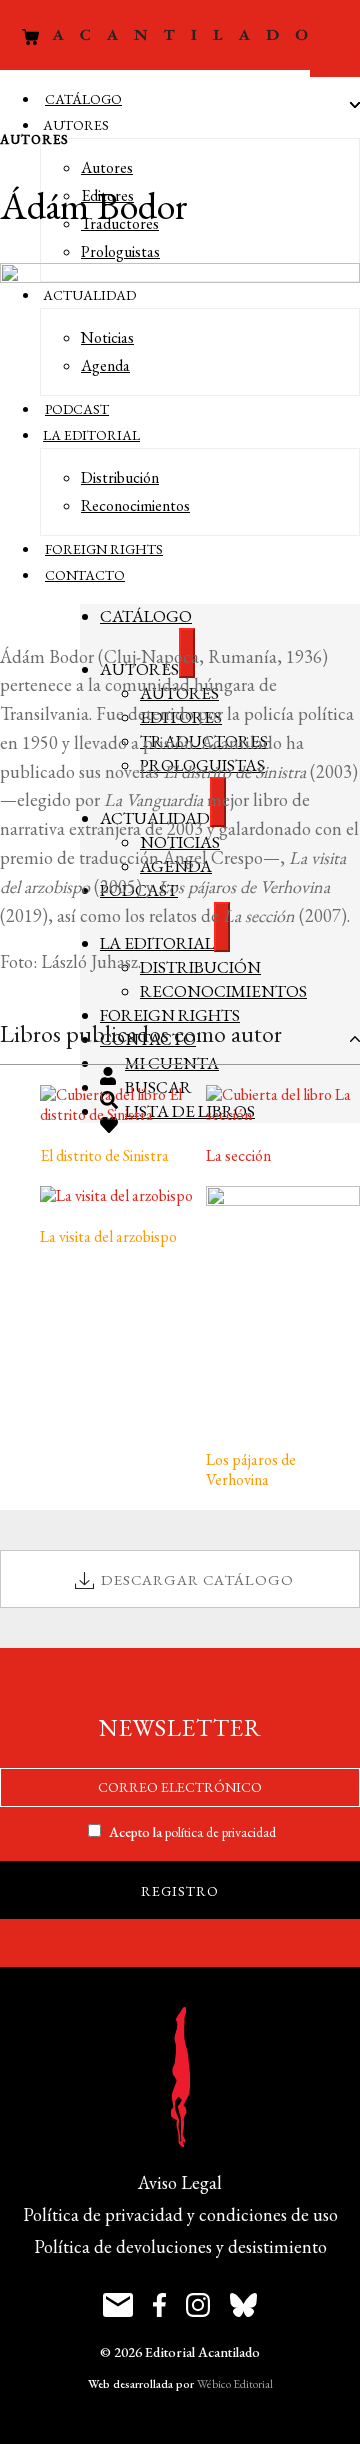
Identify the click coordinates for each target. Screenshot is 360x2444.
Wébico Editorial (235, 2384)
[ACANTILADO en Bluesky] (243, 2307)
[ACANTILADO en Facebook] (159, 2307)
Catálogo (83, 99)
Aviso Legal (180, 2182)
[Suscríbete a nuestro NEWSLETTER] (118, 2307)
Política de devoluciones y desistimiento (180, 2246)
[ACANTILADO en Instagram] (198, 2307)
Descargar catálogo (197, 1579)
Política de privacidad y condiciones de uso (180, 2214)
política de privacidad (220, 1832)
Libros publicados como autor (141, 1033)
